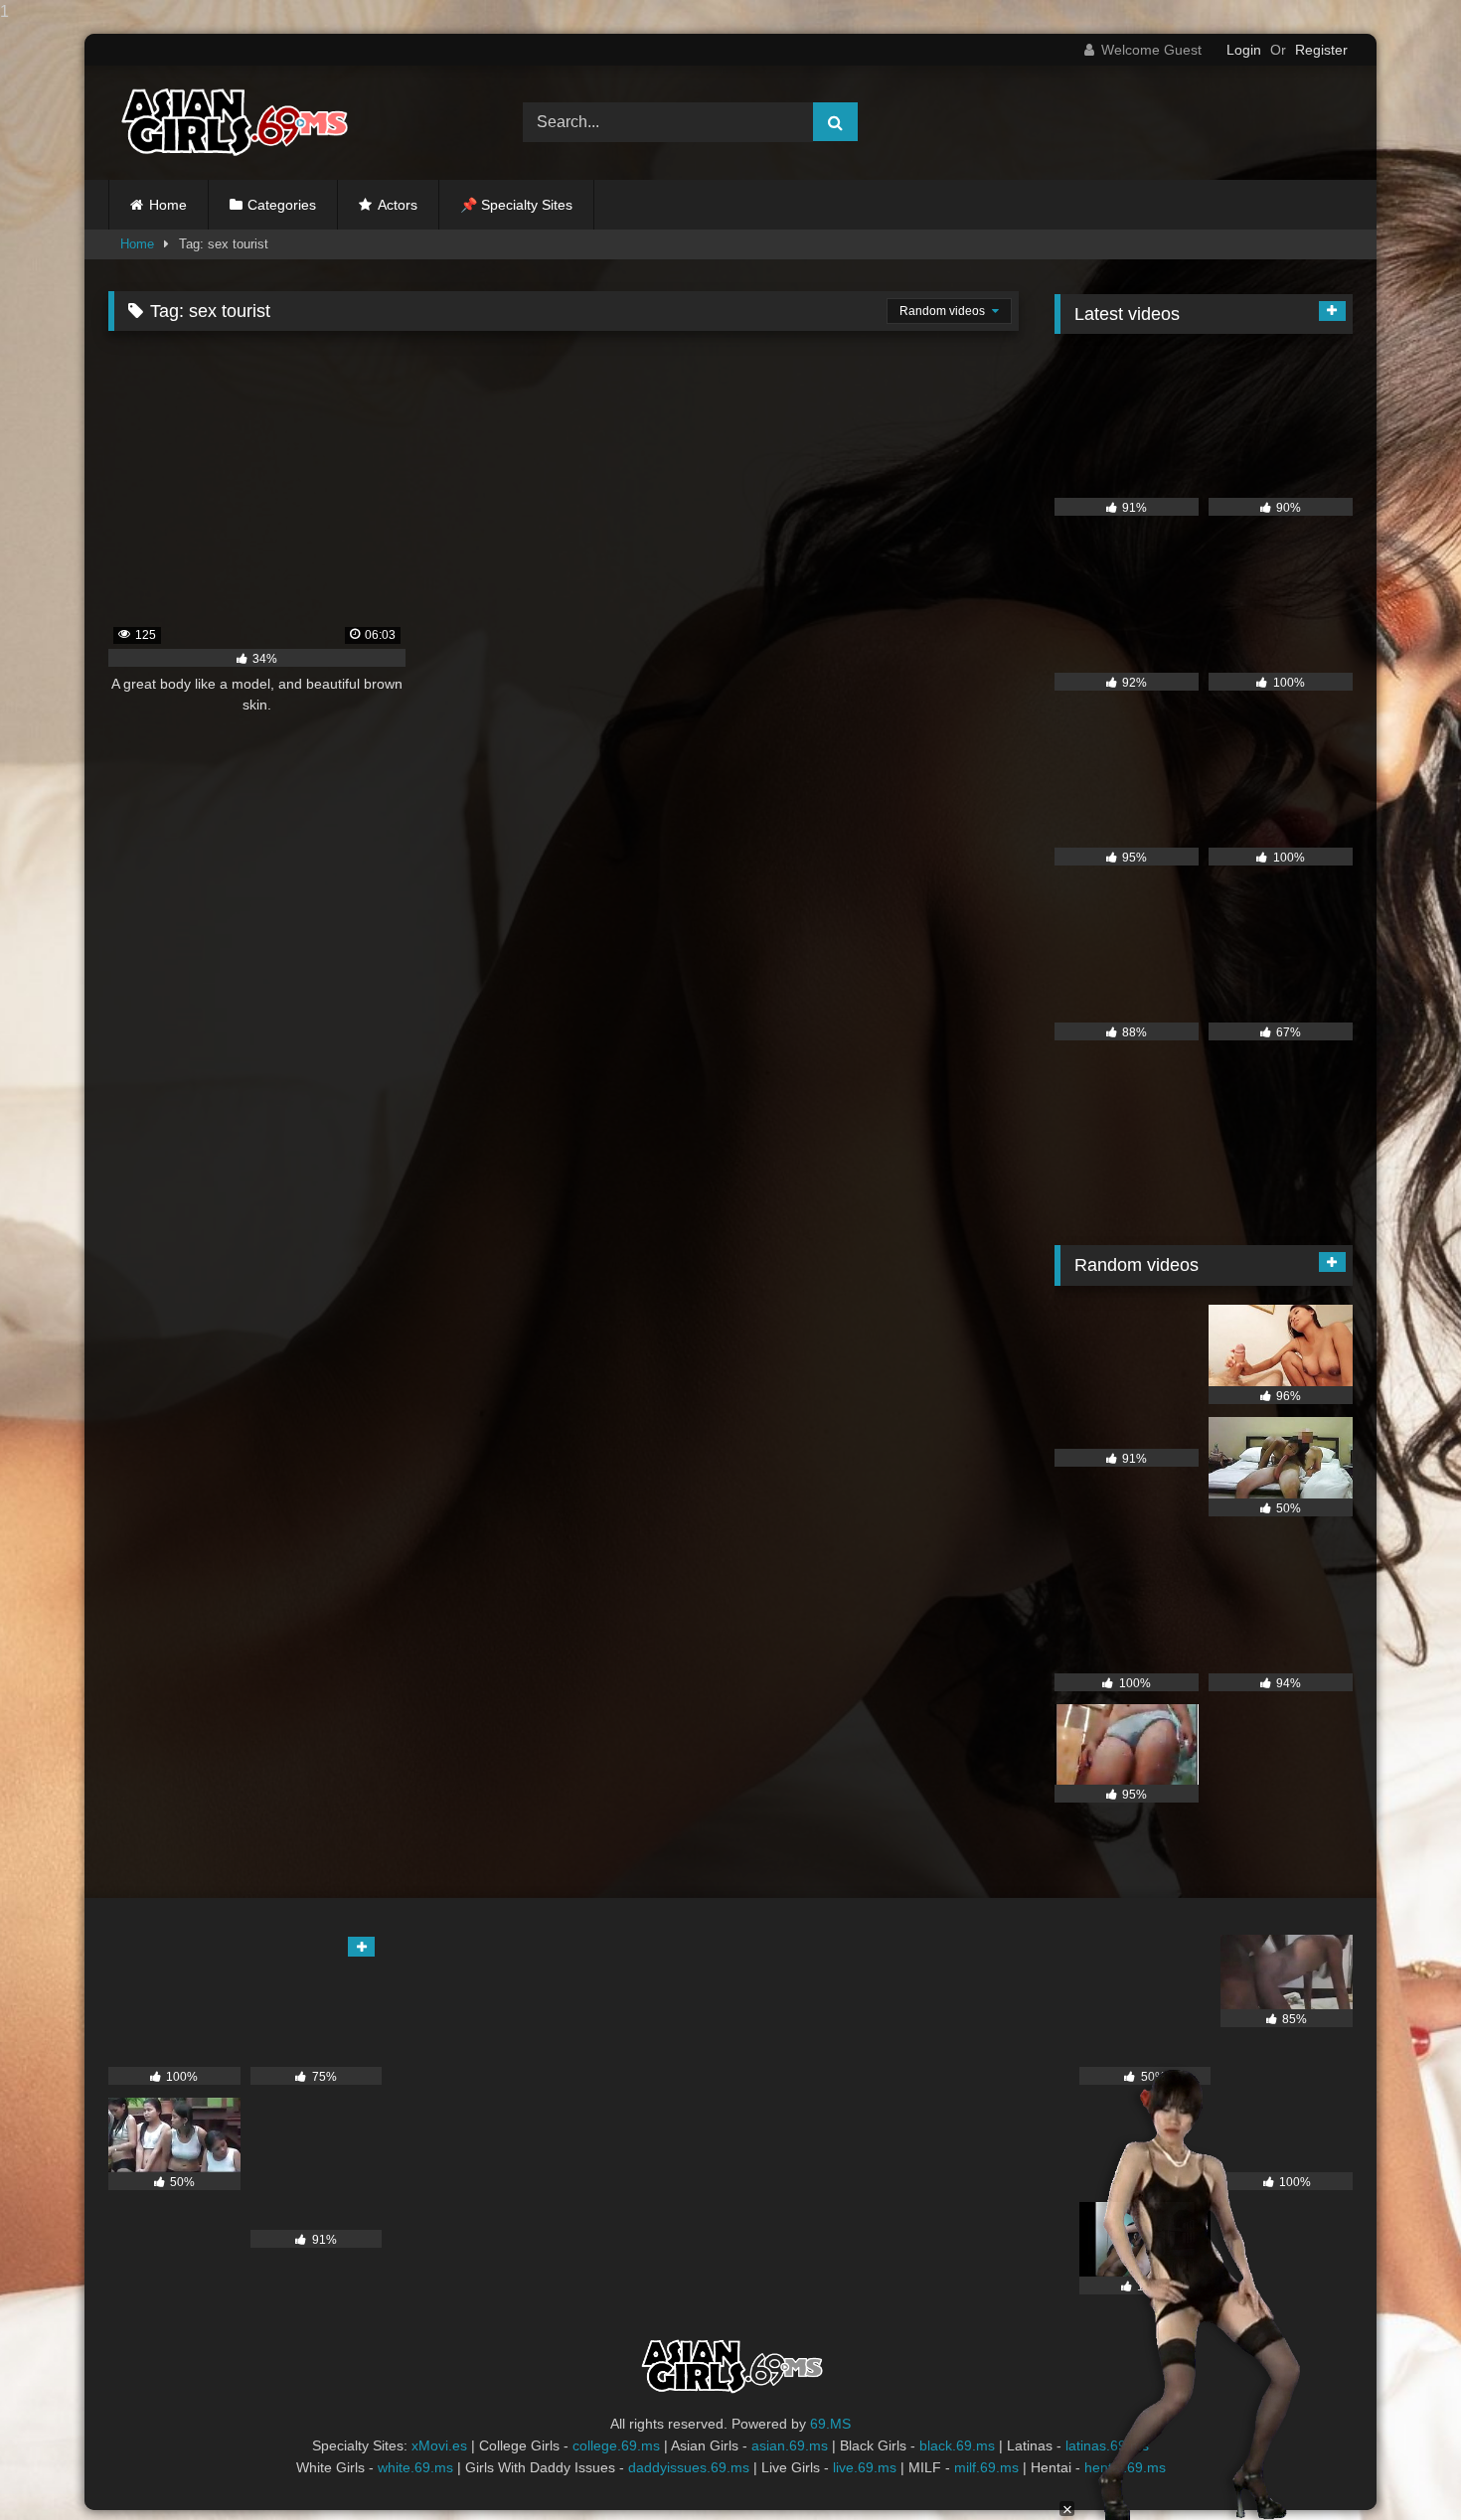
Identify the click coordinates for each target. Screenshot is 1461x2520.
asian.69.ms (790, 2445)
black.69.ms (957, 2445)
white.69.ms (415, 2467)
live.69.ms (865, 2467)
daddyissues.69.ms (689, 2467)
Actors (398, 205)
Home (168, 205)
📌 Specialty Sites (516, 205)
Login (1244, 50)
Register (1321, 50)
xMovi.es (439, 2445)
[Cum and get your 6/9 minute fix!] (233, 123)
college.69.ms (616, 2445)
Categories (282, 205)
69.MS (830, 2424)
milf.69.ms (986, 2467)
